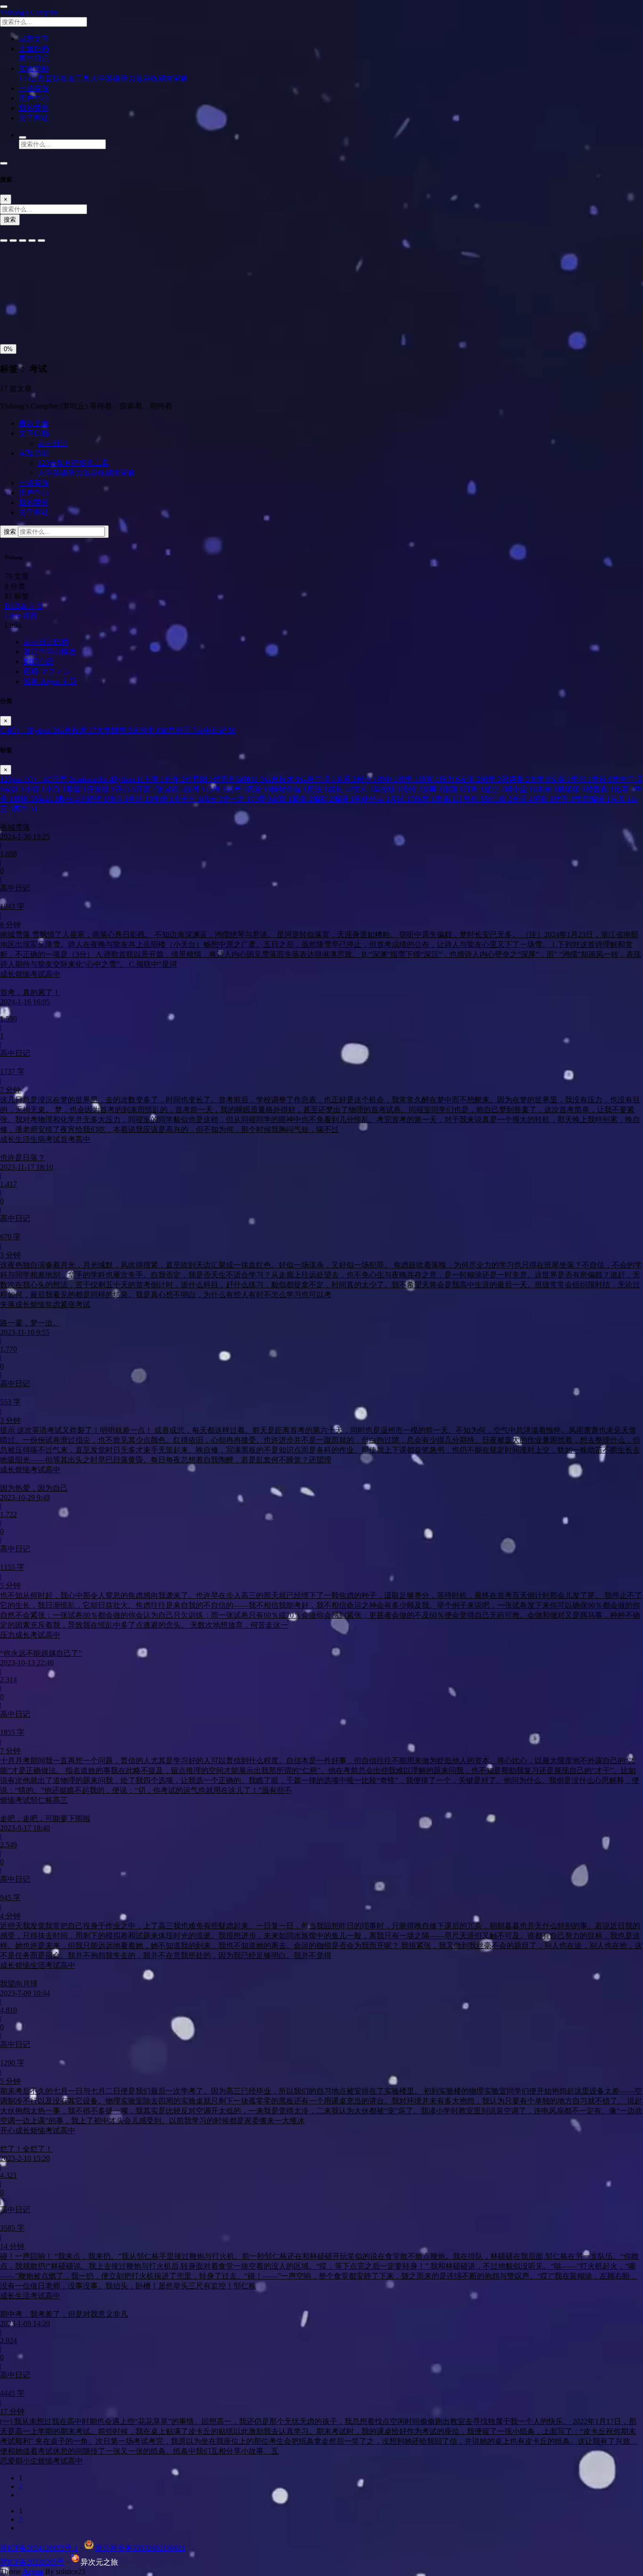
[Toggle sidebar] (4, 7)
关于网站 (34, 512)
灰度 (75, 318)
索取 (281, 799)
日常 (474, 789)
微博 (195, 789)
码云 (212, 799)
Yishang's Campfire (29, 12)
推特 (411, 789)
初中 (387, 779)
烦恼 (25, 799)
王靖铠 (93, 799)
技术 (362, 789)
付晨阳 (199, 779)
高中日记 (34, 59)
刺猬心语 (39, 662)
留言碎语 (178, 730)
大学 (540, 779)
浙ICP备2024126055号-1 (39, 2548)
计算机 (470, 799)
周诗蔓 (515, 779)
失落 (561, 779)
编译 (344, 799)
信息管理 (318, 779)
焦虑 (48, 799)
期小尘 (521, 789)
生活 (140, 799)
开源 (146, 789)
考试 (402, 799)
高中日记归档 (46, 642)
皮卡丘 (187, 799)
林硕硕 (571, 789)
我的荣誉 (34, 502)
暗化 (53, 318)
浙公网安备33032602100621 (140, 2548)
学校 (602, 779)
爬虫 (69, 799)
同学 (491, 779)
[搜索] (23, 137)
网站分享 (372, 799)
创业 (367, 779)
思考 (236, 789)
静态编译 (592, 799)
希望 (76, 789)
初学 (408, 779)
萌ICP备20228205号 (32, 2562)
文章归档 (34, 433)
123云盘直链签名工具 (55, 78)
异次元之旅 (99, 2562)
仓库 (175, 779)
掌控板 (387, 789)
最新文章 (34, 423)
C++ (20, 730)
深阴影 (39, 297)
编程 (323, 799)
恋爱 (259, 789)
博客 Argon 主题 (50, 681)
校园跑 (600, 789)
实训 (14, 789)
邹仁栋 (498, 799)
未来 (547, 789)
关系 (346, 779)
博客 (429, 779)
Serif (46, 267)
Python (44, 730)
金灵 (522, 799)
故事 (432, 789)
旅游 (453, 789)
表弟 (445, 799)
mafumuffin (93, 779)
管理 (261, 799)
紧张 (302, 799)
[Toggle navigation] (4, 163)
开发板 (101, 789)
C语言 (60, 779)
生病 (163, 799)
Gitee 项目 (21, 616)
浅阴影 (13, 297)
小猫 (35, 789)
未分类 (146, 730)
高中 (25, 809)
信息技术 (77, 730)
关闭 (10, 318)
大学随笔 (114, 730)
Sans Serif (18, 267)
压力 (450, 779)
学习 (581, 779)
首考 (620, 799)
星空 (494, 789)
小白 (56, 789)
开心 (125, 789)
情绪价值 (289, 789)
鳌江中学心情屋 (50, 652)
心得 (216, 789)
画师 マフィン (47, 671)
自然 (425, 799)
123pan (14, 779)
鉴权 (543, 799)
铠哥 (564, 799)
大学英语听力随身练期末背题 (139, 78)
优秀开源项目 (239, 779)
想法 (317, 789)
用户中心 (34, 493)
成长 (340, 789)
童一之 (236, 799)
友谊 (470, 779)
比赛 (624, 789)
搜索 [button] (11, 532)
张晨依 (170, 789)
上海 (154, 779)
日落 (32, 318)
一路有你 (34, 483)
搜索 (10, 220)
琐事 (118, 799)
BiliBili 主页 (24, 606)
